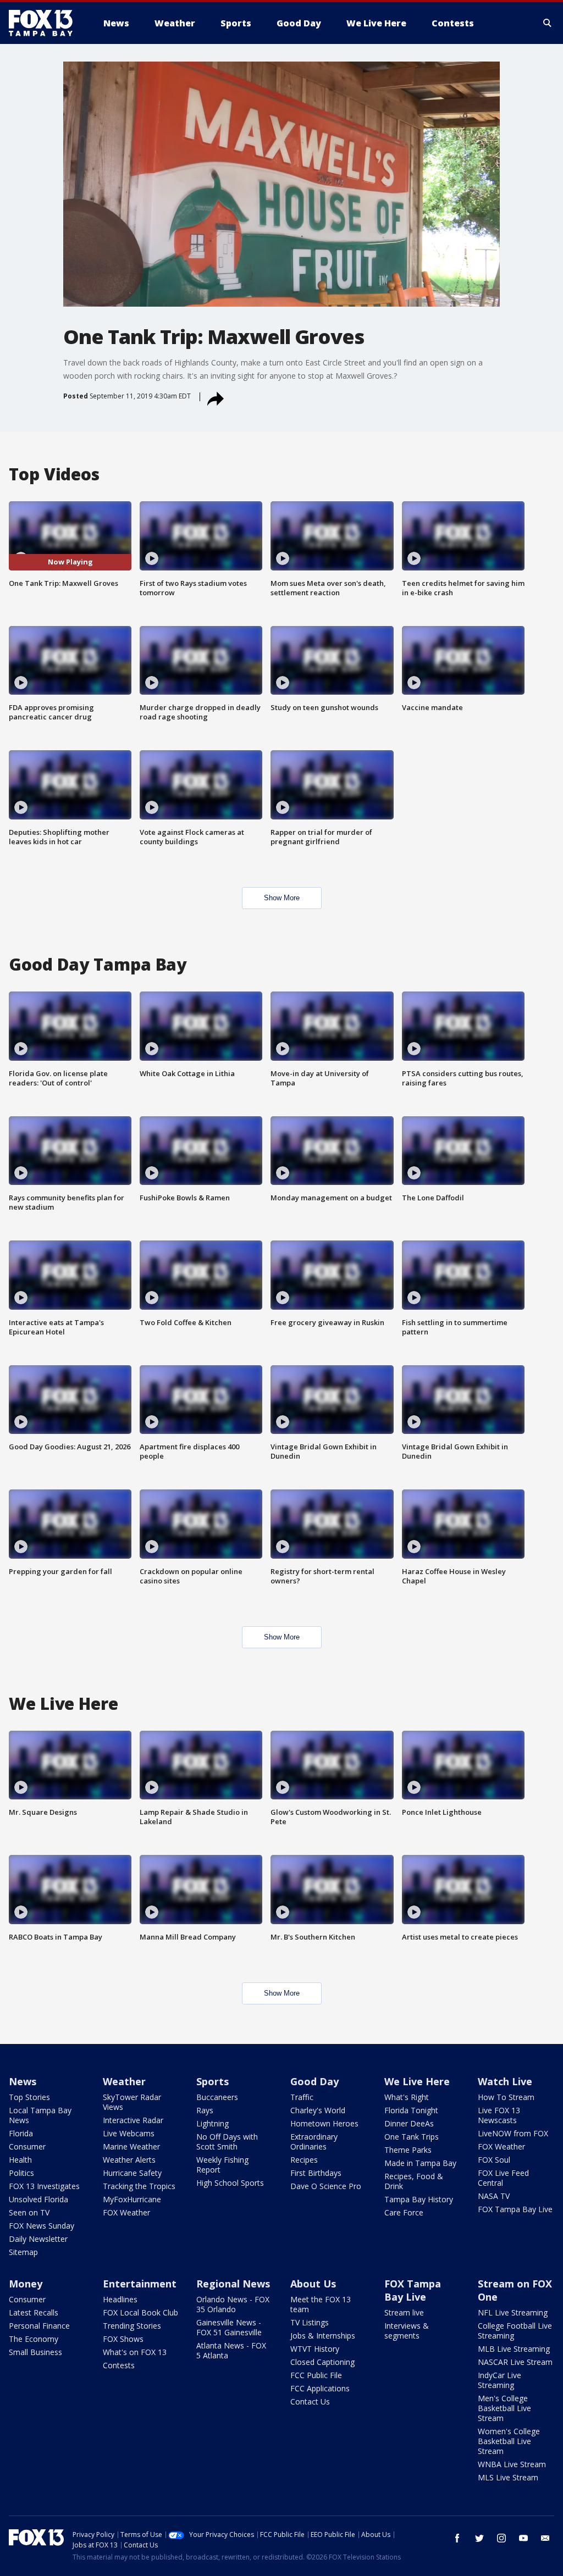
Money (26, 2284)
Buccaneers (217, 2097)
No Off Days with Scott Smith (227, 2142)
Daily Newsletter (38, 2239)
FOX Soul (494, 2160)
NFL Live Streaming (513, 2312)
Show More (282, 898)
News (23, 2081)
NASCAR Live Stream (515, 2362)
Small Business (35, 2352)
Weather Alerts (129, 2160)
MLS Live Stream (508, 2477)
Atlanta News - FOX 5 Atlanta (231, 2350)
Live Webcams (129, 2133)
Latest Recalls (34, 2312)
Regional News (233, 2284)
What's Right (407, 2097)
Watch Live (505, 2081)
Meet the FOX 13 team (321, 2304)
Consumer (27, 2146)
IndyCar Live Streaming (499, 2380)
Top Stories (29, 2097)
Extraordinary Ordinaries (314, 2142)
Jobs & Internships (323, 2336)
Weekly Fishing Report (222, 2165)
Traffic (302, 2097)
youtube (523, 2538)
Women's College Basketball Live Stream (509, 2441)
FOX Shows (123, 2339)
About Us (313, 2284)
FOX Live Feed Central (503, 2178)
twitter (479, 2538)
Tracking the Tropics (139, 2186)
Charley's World (318, 2110)
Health (20, 2160)
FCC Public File (316, 2375)
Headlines (120, 2299)
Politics (21, 2173)
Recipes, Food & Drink (414, 2181)
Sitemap (23, 2252)
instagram (501, 2538)
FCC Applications (320, 2388)
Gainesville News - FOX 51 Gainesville (229, 2327)
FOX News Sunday (42, 2226)
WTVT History (315, 2349)
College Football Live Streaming (515, 2331)
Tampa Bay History (419, 2199)
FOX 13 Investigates (44, 2186)
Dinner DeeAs (409, 2123)
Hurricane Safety (132, 2173)
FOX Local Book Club (140, 2312)
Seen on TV (29, 2212)
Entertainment (140, 2284)
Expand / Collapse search (548, 23)
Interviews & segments (407, 2331)
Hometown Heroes (324, 2123)
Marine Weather (131, 2146)
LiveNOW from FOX (513, 2133)
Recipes (304, 2160)
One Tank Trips (412, 2137)
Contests (119, 2365)
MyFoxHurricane (132, 2199)
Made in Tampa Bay (420, 2163)
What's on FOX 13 (135, 2352)
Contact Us (310, 2402)
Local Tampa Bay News (40, 2115)
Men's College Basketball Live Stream (504, 2408)
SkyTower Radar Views (132, 2102)
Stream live (404, 2312)
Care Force (404, 2212)
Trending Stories (132, 2326)
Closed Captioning (322, 2362)
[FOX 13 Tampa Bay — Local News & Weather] (45, 23)
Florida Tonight (411, 2110)
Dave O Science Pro (326, 2186)
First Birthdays (316, 2173)
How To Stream (506, 2097)
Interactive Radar (133, 2120)
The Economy (34, 2339)
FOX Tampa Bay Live (515, 2209)
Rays (205, 2110)
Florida (21, 2133)
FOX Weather (126, 2212)
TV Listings (310, 2322)
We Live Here (417, 2081)
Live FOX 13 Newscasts (499, 2115)
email (545, 2538)
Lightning (212, 2123)
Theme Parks (408, 2150)
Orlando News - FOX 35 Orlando (233, 2304)
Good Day (314, 2081)
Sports (212, 2081)
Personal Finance (39, 2326)
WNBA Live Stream (512, 2464)
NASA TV (494, 2196)
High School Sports (230, 2183)
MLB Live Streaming (514, 2349)
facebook (457, 2538)
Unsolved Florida (38, 2199)
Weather (124, 2081)
